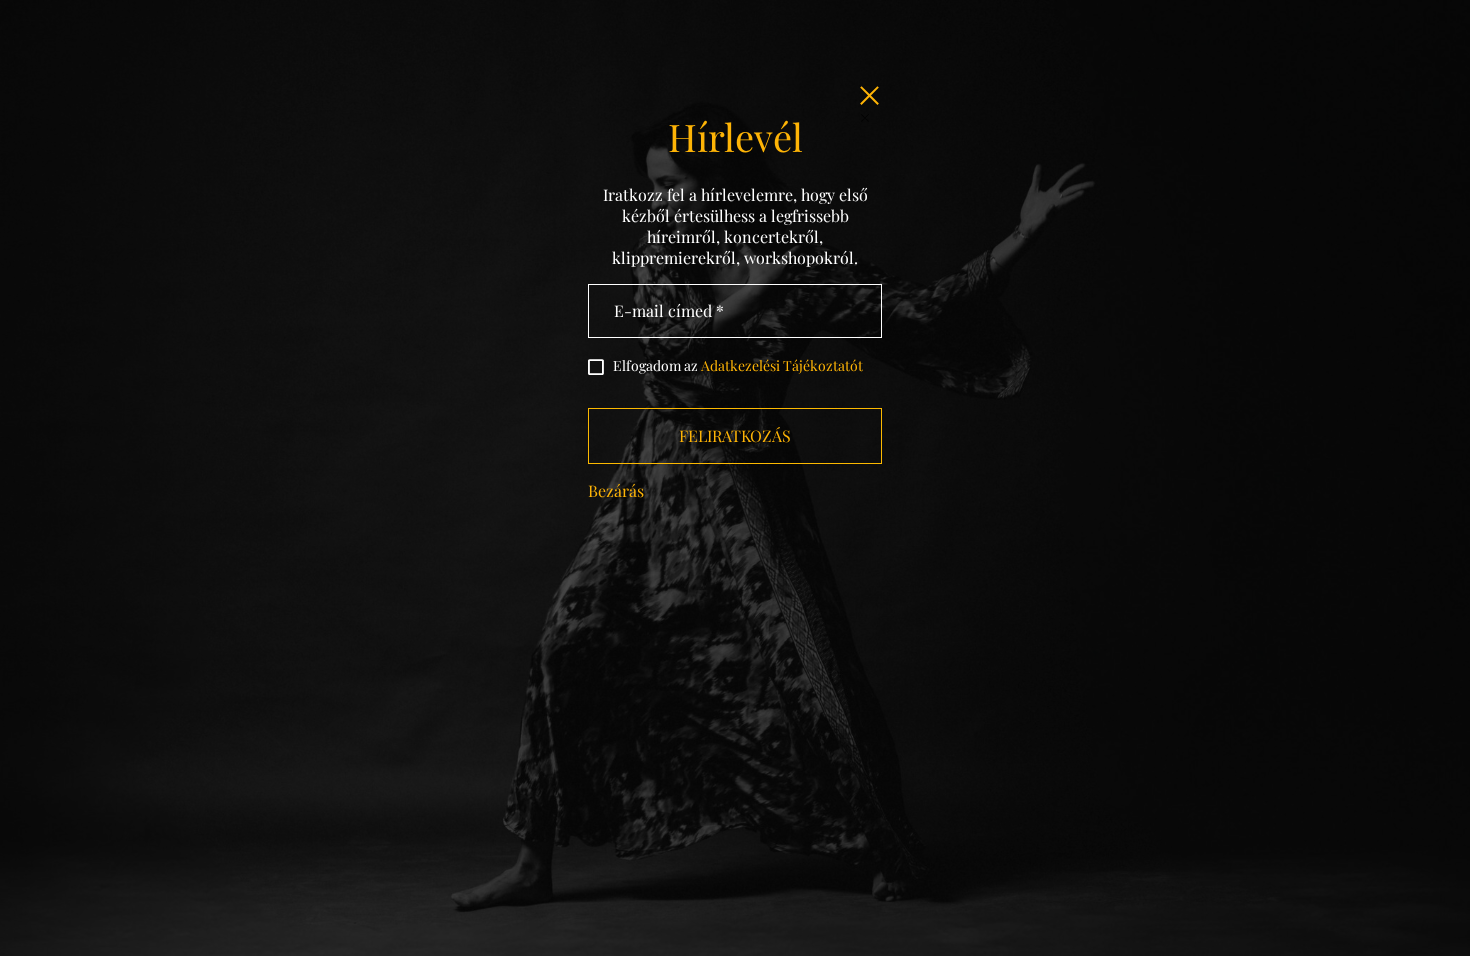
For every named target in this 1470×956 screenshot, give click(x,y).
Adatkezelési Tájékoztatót (782, 365)
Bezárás (616, 490)
